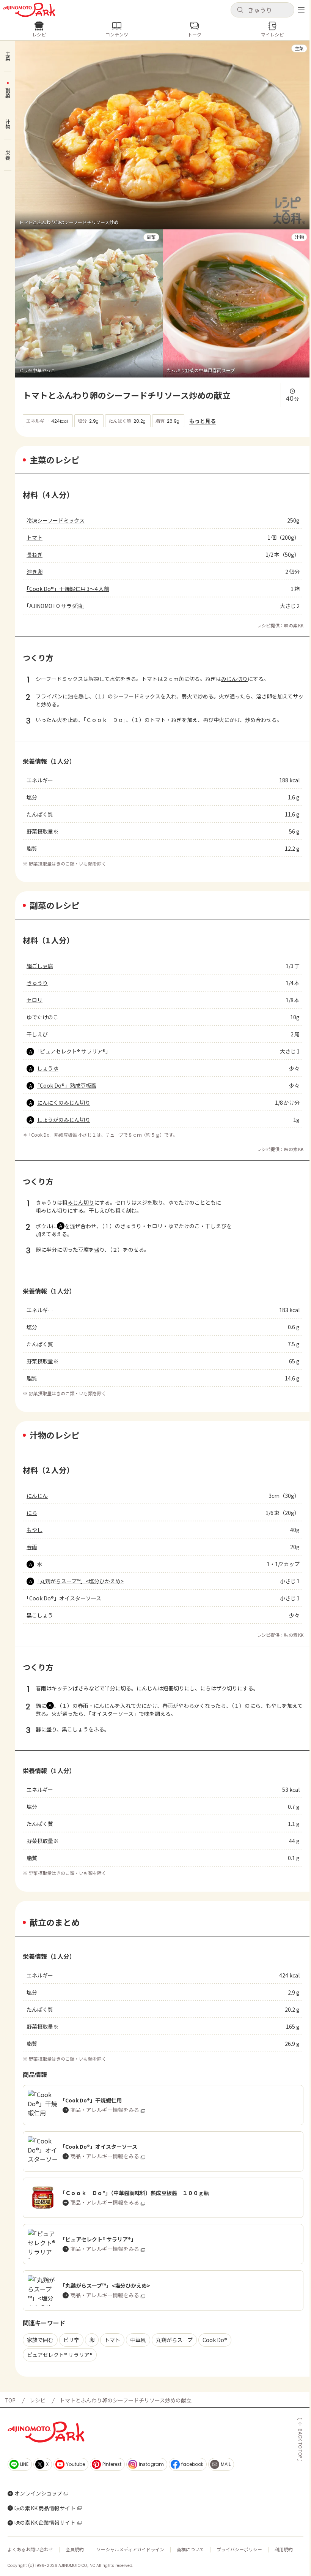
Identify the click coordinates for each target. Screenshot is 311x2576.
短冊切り (174, 1688)
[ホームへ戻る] (29, 10)
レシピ (38, 2400)
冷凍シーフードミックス (56, 520)
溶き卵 (35, 572)
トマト (35, 537)
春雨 (32, 1547)
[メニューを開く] (301, 10)
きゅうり (37, 983)
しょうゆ (48, 1068)
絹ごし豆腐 (40, 966)
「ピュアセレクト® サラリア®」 (74, 1051)
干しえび (37, 1034)
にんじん (37, 1496)
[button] (262, 10)
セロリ (35, 1000)
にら (32, 1513)
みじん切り (234, 679)
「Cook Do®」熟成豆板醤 (67, 1085)
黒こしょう (40, 1615)
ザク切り (227, 1688)
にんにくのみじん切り (64, 1102)
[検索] (240, 10)
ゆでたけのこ (42, 1017)
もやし (35, 1530)
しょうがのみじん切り (64, 1120)
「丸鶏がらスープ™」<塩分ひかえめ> (80, 1581)
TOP (10, 2400)
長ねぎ (35, 554)
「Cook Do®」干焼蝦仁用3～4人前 (68, 589)
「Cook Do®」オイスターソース (64, 1598)
